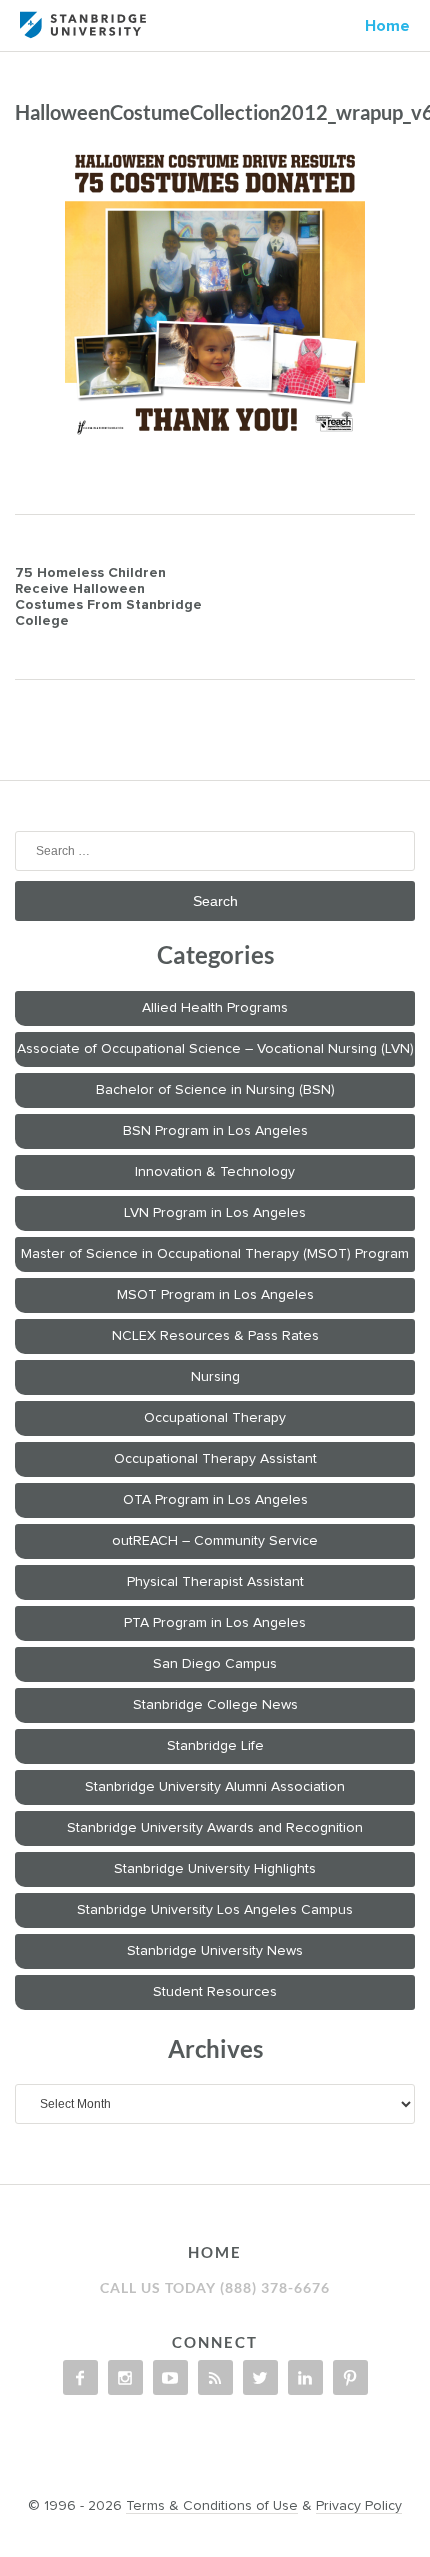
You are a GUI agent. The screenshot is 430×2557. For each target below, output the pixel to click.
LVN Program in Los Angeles (215, 1213)
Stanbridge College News (215, 1705)
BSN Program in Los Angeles (215, 1131)
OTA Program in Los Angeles (215, 1500)
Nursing (215, 1377)
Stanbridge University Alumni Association (215, 1787)
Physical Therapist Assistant (215, 1582)
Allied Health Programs (215, 1008)
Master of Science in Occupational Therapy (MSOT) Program (215, 1254)
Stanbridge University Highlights (215, 1869)
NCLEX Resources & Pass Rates (215, 1336)
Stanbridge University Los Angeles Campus (215, 1910)
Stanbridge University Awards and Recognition (215, 1828)
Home (387, 26)
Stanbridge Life (215, 1746)
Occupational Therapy (215, 1418)
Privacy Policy (359, 2506)
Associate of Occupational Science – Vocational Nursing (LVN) (215, 1049)
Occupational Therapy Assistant (215, 1459)
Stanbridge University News (215, 1951)
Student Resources (215, 1992)
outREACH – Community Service (215, 1541)
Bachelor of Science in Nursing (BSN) (215, 1090)
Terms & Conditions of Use (212, 2506)
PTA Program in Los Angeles (215, 1623)
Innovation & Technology (215, 1172)
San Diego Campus (215, 1664)
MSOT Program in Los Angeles (215, 1295)
